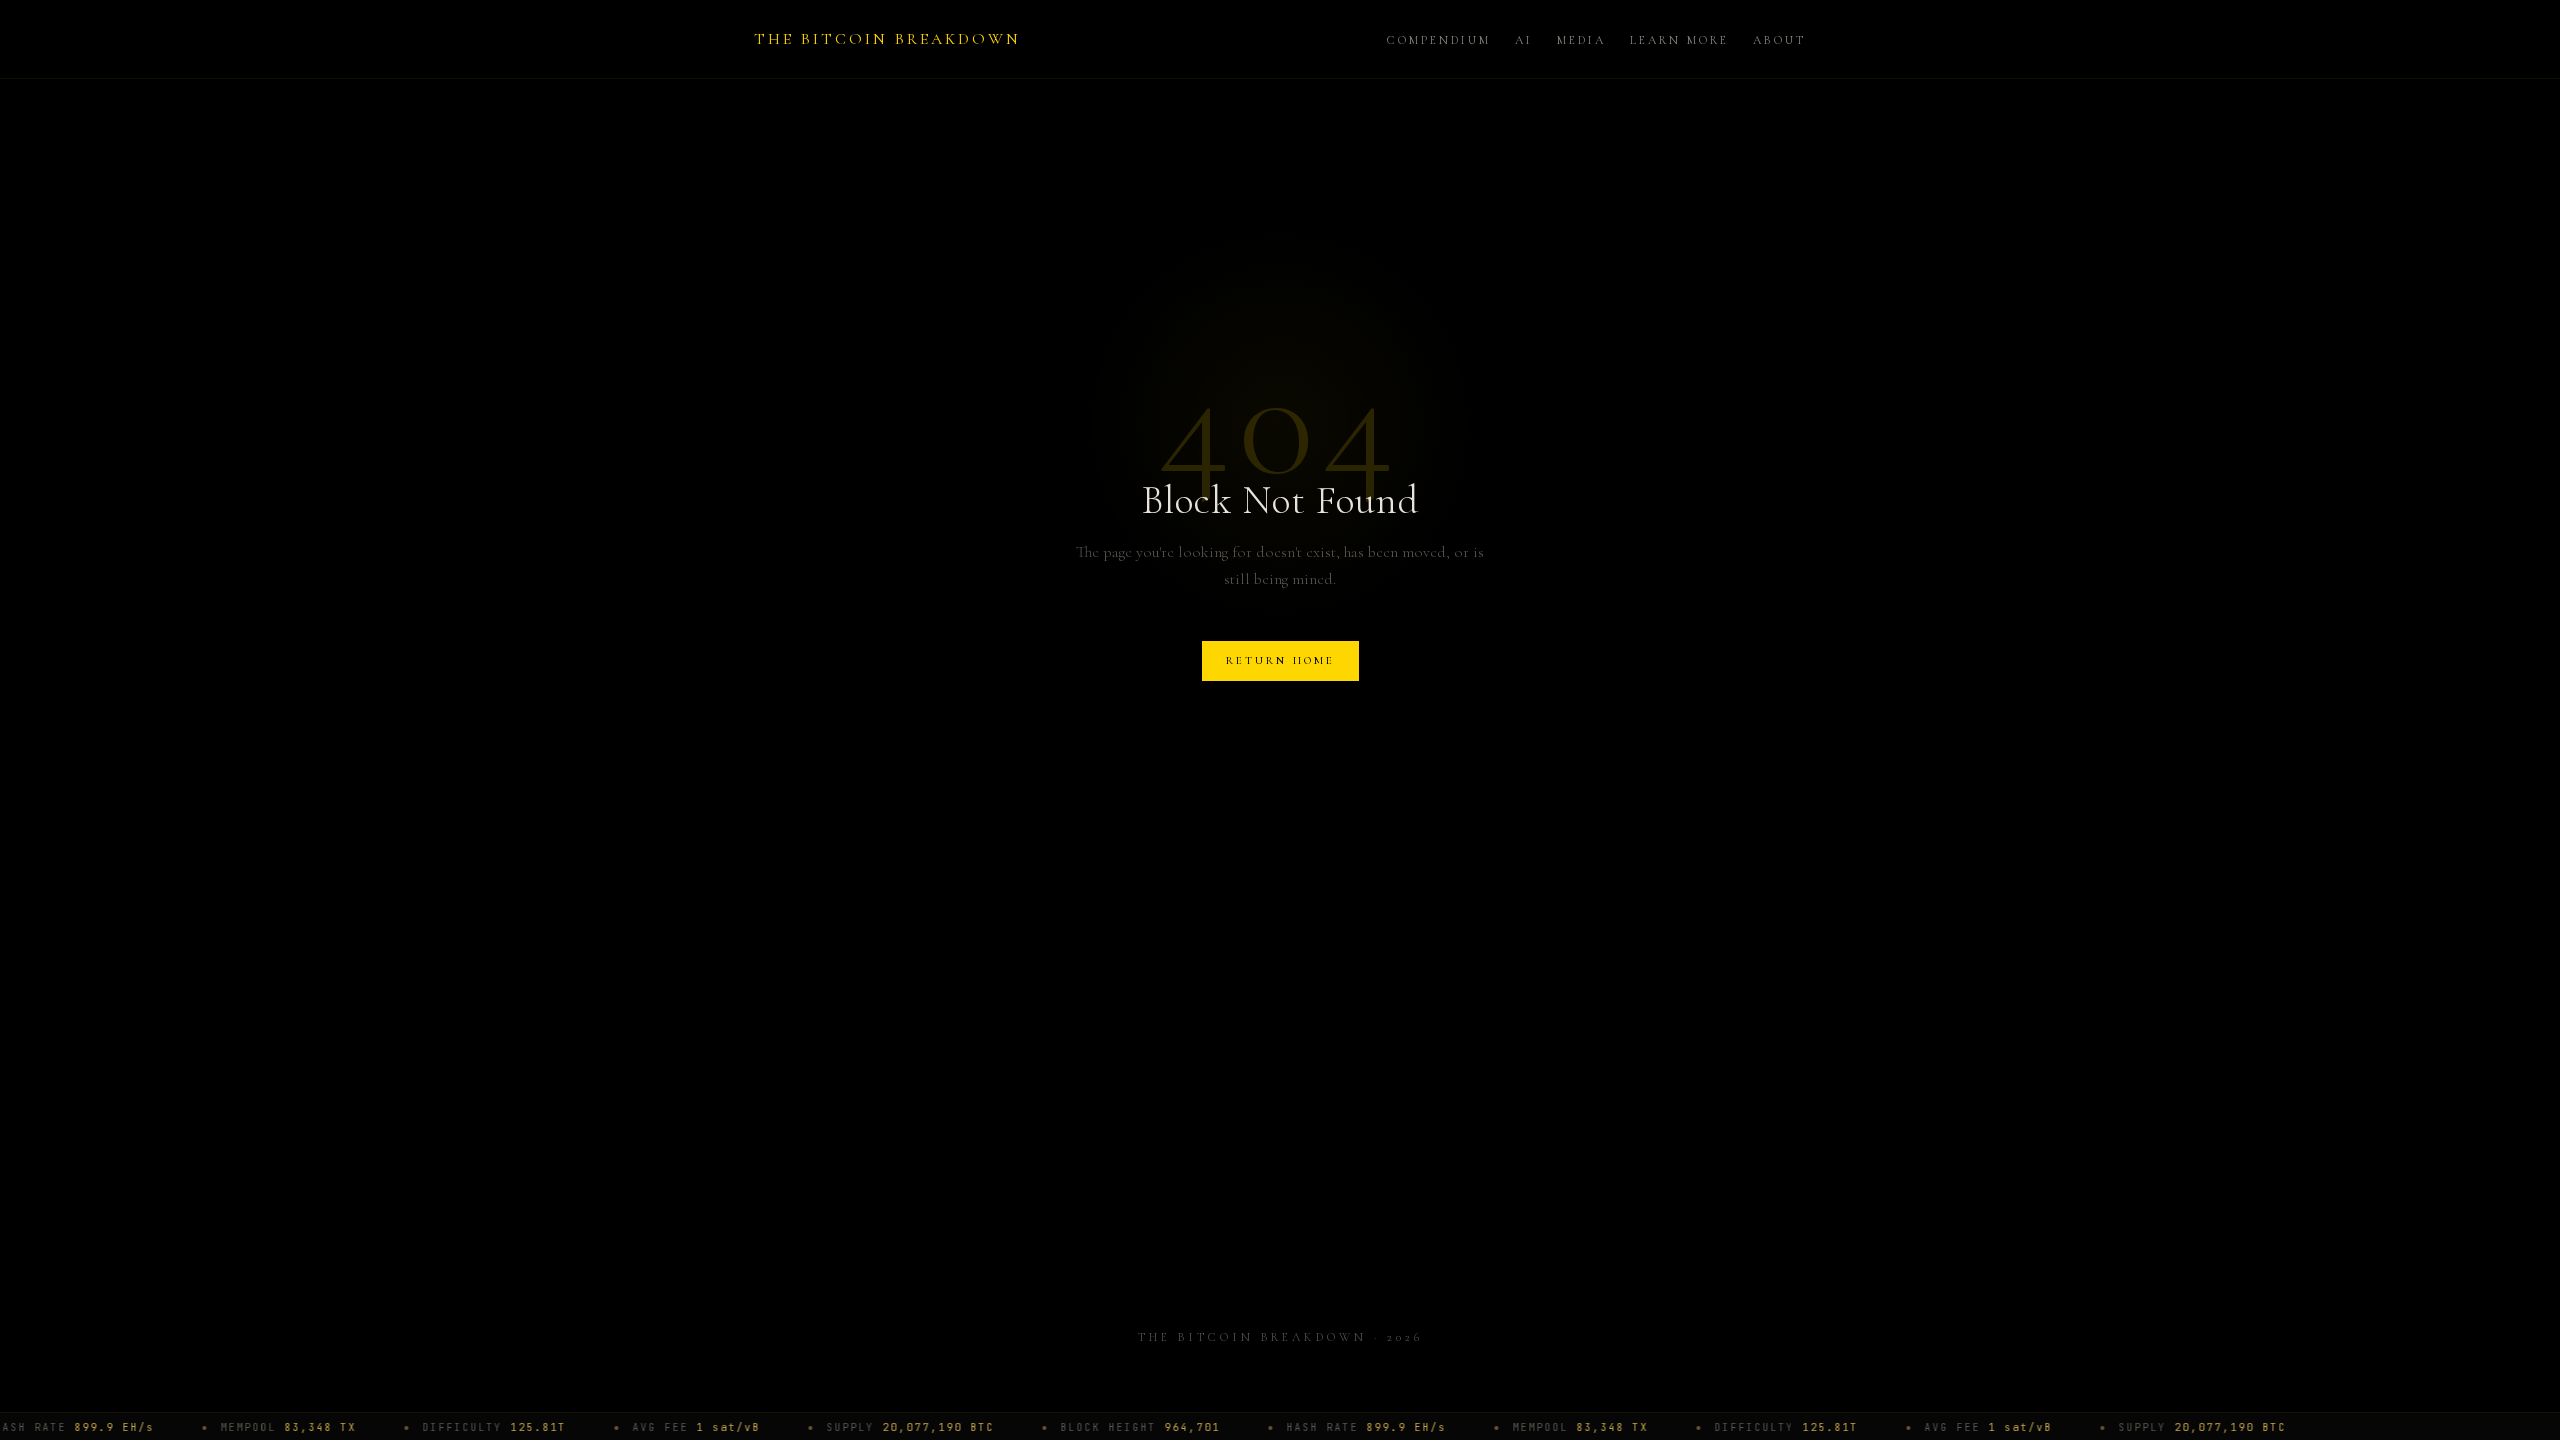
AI (1524, 40)
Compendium (1439, 40)
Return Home (1280, 660)
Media (1581, 40)
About (1779, 40)
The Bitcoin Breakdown (887, 39)
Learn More (1679, 40)
